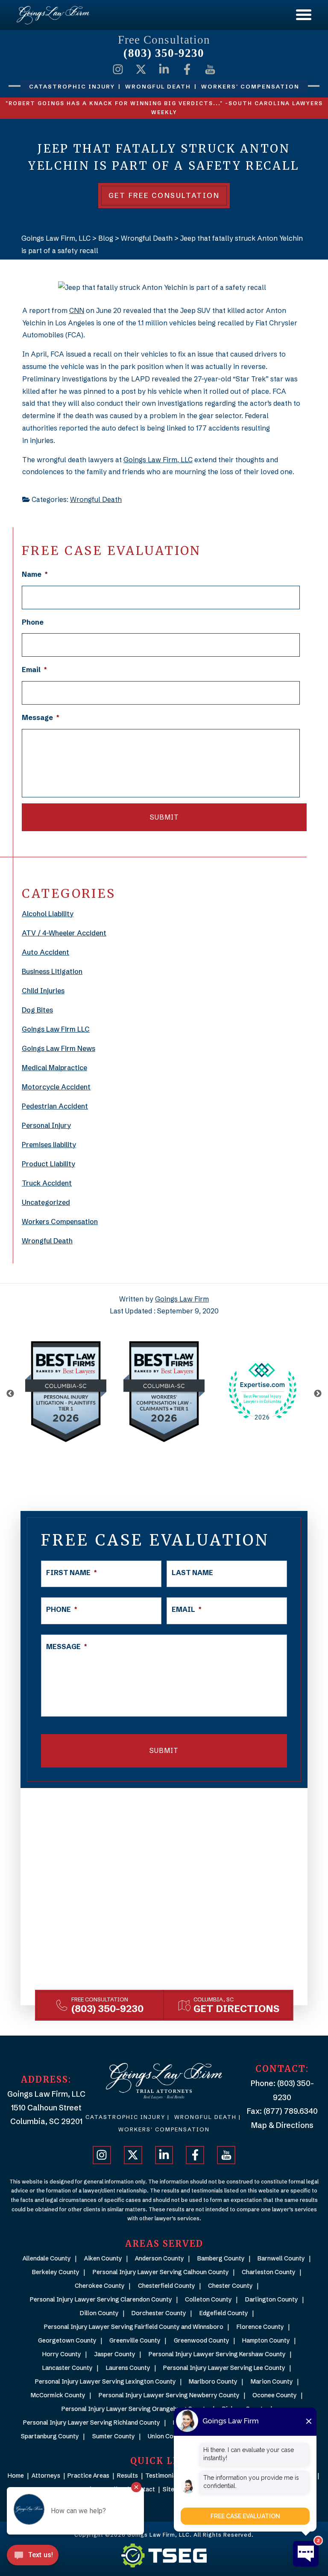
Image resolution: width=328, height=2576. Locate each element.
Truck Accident (47, 1183)
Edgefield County (224, 2313)
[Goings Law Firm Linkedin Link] (164, 69)
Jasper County (115, 2354)
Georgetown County (67, 2340)
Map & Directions (282, 2125)
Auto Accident (45, 952)
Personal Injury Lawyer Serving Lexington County (105, 2381)
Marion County (272, 2381)
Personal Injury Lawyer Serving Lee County (224, 2368)
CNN (77, 310)
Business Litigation (52, 971)
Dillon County (99, 2313)
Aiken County (103, 2258)
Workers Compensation (60, 1222)
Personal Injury (46, 1125)
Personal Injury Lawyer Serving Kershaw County (217, 2354)
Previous (10, 1394)
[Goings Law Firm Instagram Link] (118, 69)
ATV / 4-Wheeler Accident (64, 933)
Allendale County (47, 2258)
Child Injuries (43, 991)
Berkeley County (56, 2272)
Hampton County (266, 2340)
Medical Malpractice (54, 1068)
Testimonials (163, 2476)
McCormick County (58, 2395)
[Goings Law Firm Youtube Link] (210, 69)
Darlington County (272, 2299)
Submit (164, 817)
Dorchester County (159, 2313)
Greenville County (135, 2340)
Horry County (62, 2354)
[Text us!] (33, 2558)
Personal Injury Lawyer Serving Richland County (92, 2423)
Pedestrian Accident (55, 1106)
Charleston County (269, 2272)
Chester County (230, 2286)
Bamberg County (221, 2258)
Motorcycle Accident (56, 1087)
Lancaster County (67, 2368)
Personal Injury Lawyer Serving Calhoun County (161, 2272)
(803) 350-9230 (164, 53)
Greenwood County (202, 2340)
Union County (167, 2436)
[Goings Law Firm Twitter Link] (141, 69)
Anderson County (160, 2258)
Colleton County (208, 2299)
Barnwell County (281, 2258)
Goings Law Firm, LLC (158, 460)
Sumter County (114, 2436)
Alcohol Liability (48, 914)
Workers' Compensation (164, 2129)
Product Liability (48, 1164)
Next (318, 1394)
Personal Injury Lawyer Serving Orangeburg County (135, 2409)
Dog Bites (37, 1010)
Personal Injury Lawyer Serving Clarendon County (101, 2299)
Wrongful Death (96, 499)
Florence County (260, 2327)
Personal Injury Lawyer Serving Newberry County (169, 2395)
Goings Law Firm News (59, 1048)
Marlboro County (213, 2381)
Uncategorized (46, 1202)
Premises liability (49, 1145)
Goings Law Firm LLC (56, 1029)
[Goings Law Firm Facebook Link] (187, 69)
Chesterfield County (167, 2286)
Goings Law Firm (182, 1299)
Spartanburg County (50, 2436)
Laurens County (128, 2368)
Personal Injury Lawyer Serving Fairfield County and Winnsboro (134, 2327)
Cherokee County (100, 2286)
